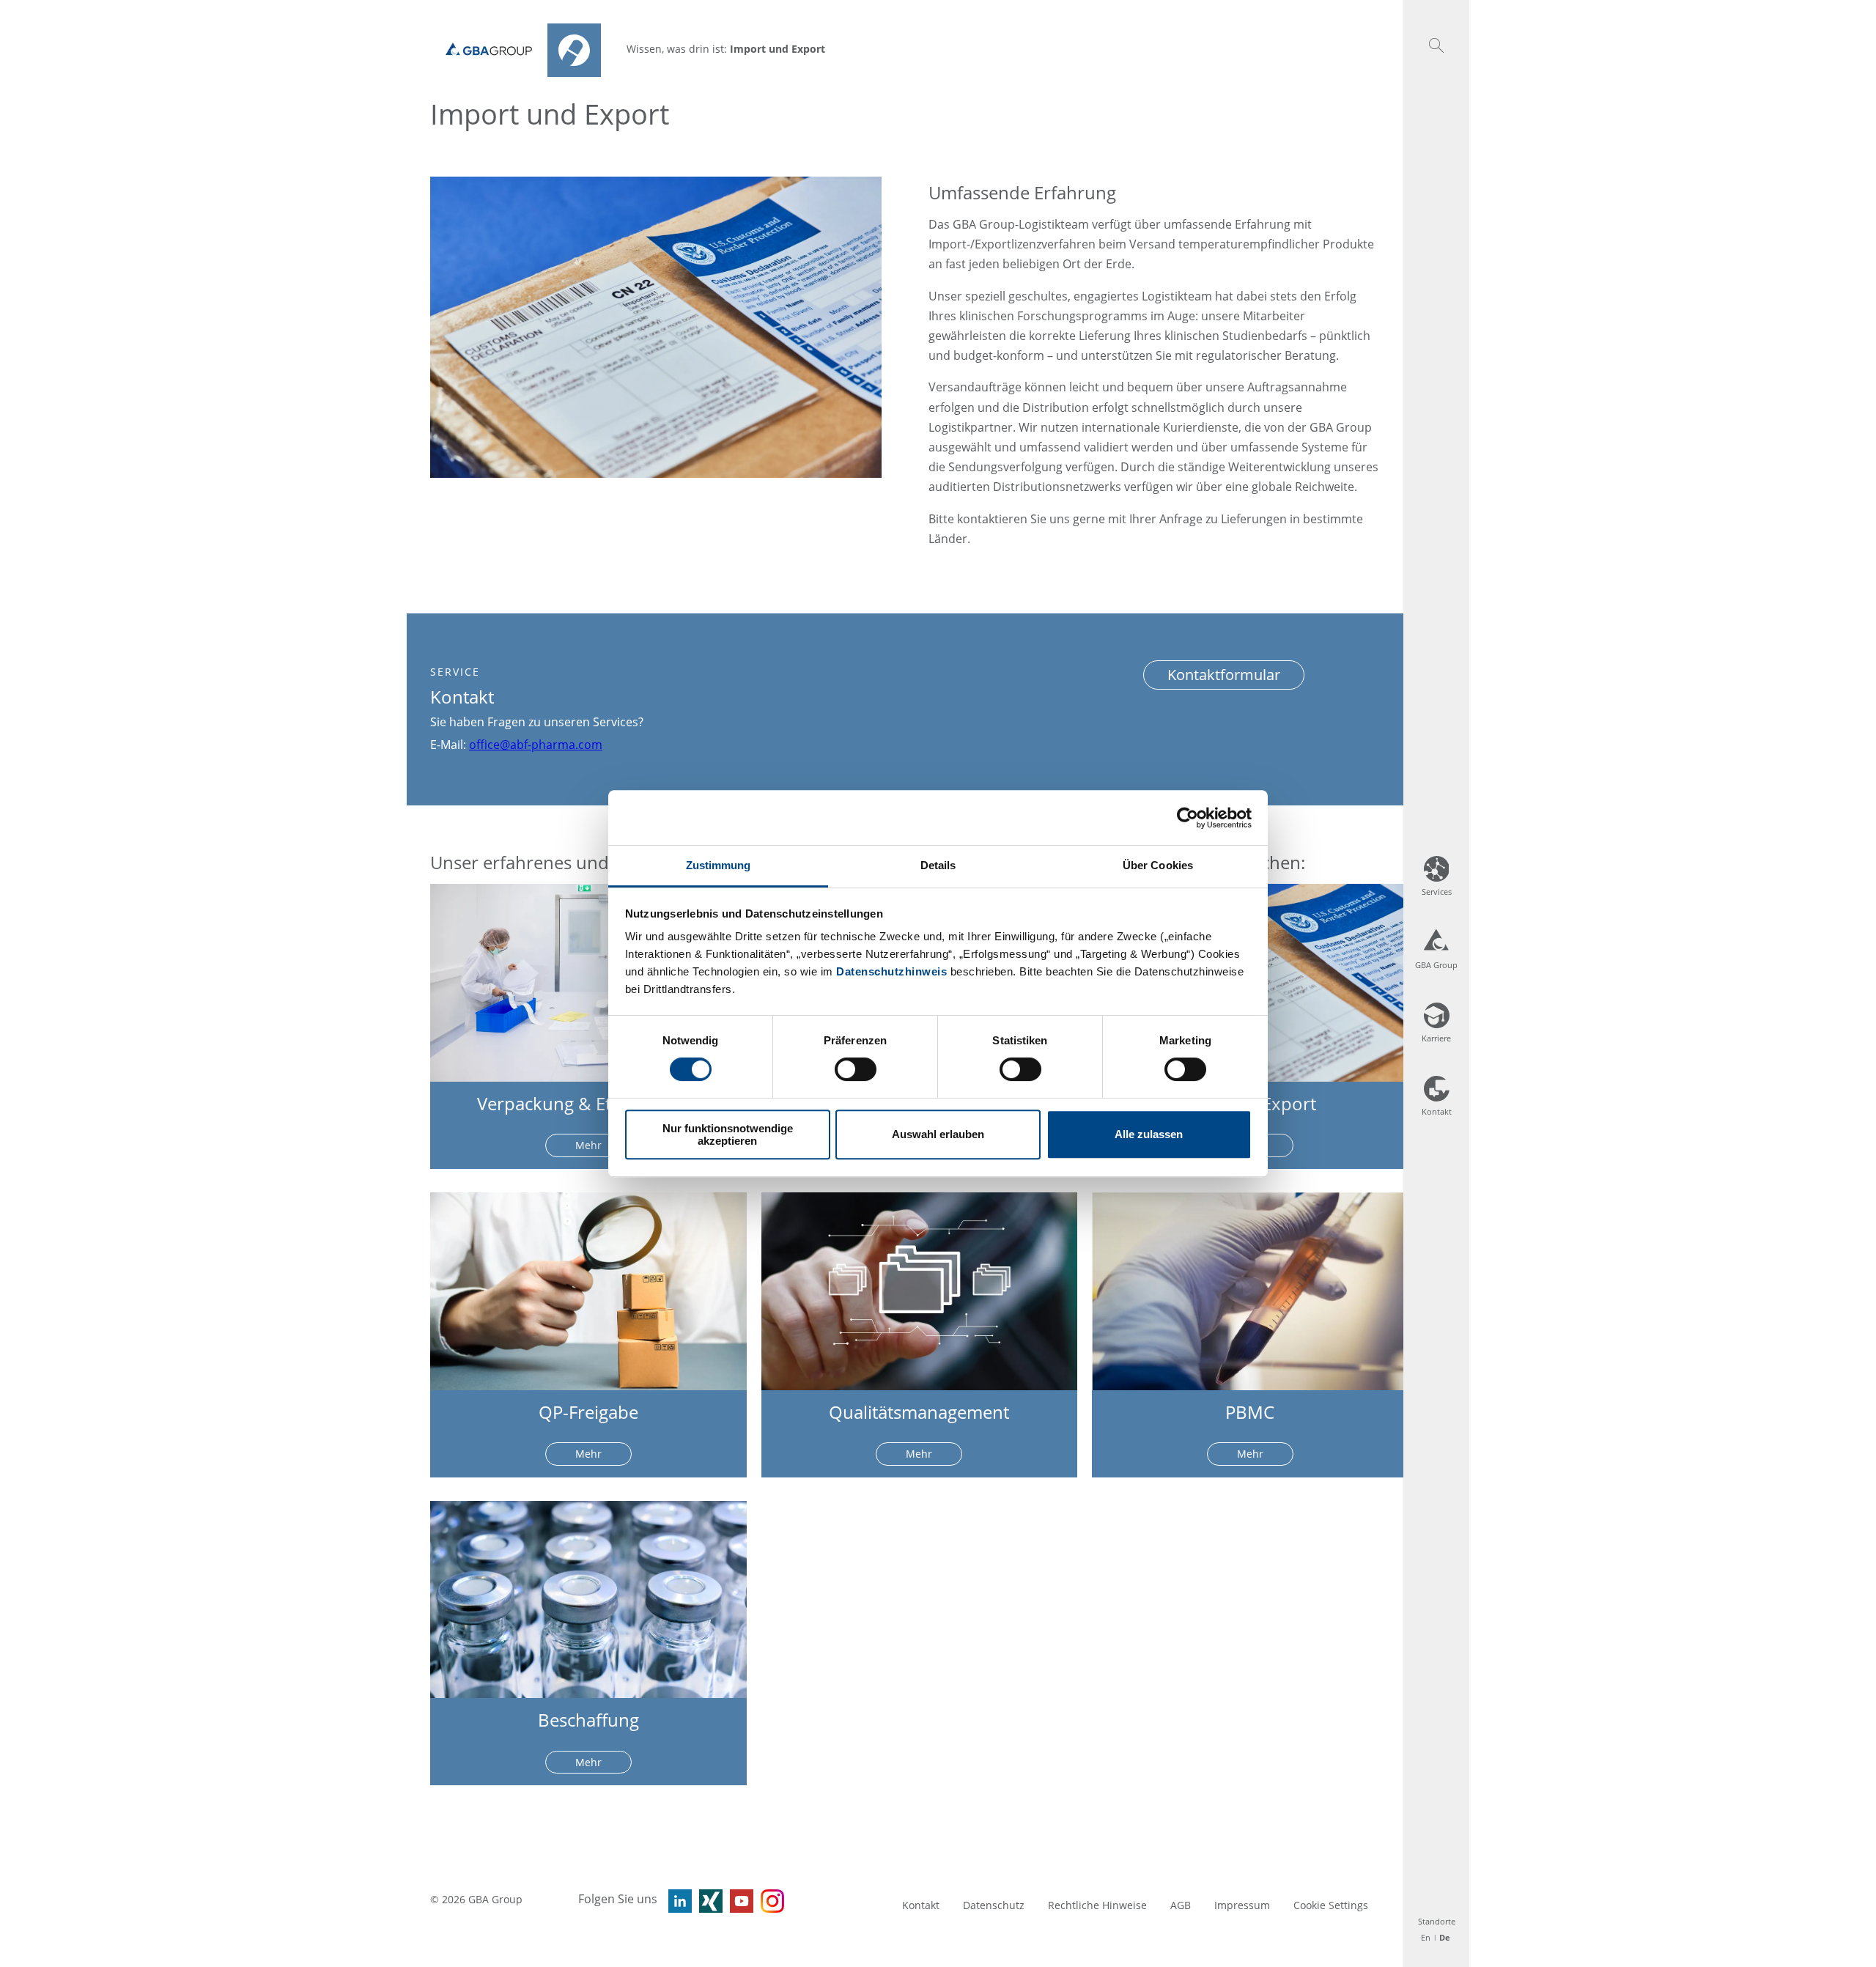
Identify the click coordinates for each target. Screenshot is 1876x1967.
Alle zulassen (1149, 1135)
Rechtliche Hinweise (1097, 1905)
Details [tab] (938, 865)
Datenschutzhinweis (891, 971)
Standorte (1437, 1921)
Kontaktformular (1224, 675)
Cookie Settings (1331, 1905)
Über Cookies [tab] (1158, 865)
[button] (1436, 45)
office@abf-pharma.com (536, 745)
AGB (1181, 1905)
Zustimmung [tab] (719, 865)
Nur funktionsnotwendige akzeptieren (728, 1134)
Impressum (1242, 1905)
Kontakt (921, 1905)
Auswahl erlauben (938, 1135)
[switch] (856, 1069)
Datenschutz (994, 1905)
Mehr (588, 1145)
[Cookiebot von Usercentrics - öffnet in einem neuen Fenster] (1188, 818)
